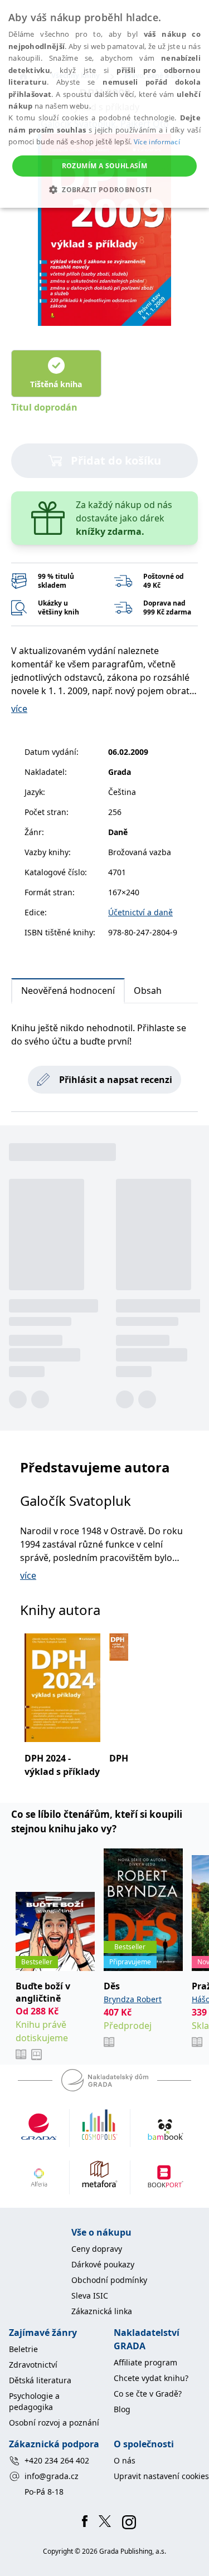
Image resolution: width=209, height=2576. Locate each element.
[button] (104, 189)
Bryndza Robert (133, 1999)
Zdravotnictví (33, 2365)
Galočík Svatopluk (76, 1501)
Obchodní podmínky (109, 2280)
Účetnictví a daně (140, 912)
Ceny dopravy (97, 2249)
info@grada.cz (52, 2476)
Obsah (148, 991)
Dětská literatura (40, 2380)
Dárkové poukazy (103, 2264)
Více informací (157, 142)
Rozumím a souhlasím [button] (105, 166)
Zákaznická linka (102, 2311)
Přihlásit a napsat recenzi (116, 1080)
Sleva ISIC (90, 2296)
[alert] (104, 104)
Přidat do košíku (116, 460)
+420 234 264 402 (57, 2460)
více (19, 709)
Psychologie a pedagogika (34, 2401)
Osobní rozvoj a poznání (54, 2423)
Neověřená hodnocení (68, 991)
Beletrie (23, 2349)
